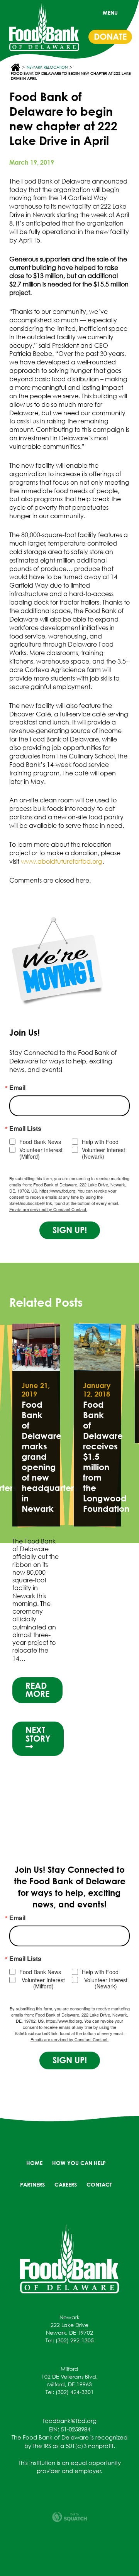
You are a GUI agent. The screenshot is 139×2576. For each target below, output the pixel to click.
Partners (32, 2184)
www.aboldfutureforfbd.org (62, 861)
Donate (110, 37)
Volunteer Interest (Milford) (41, 1153)
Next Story (38, 1734)
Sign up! (70, 1230)
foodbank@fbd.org (70, 2421)
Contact (99, 2184)
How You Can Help (79, 2163)
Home (34, 2163)
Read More (37, 1690)
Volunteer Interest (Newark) (103, 1153)
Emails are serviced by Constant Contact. (48, 1209)
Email (17, 1088)
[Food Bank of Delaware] (69, 2258)
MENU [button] (110, 13)
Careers (66, 2184)
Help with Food (100, 1142)
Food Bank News (40, 1142)
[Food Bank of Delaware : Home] (44, 27)
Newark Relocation (47, 67)
